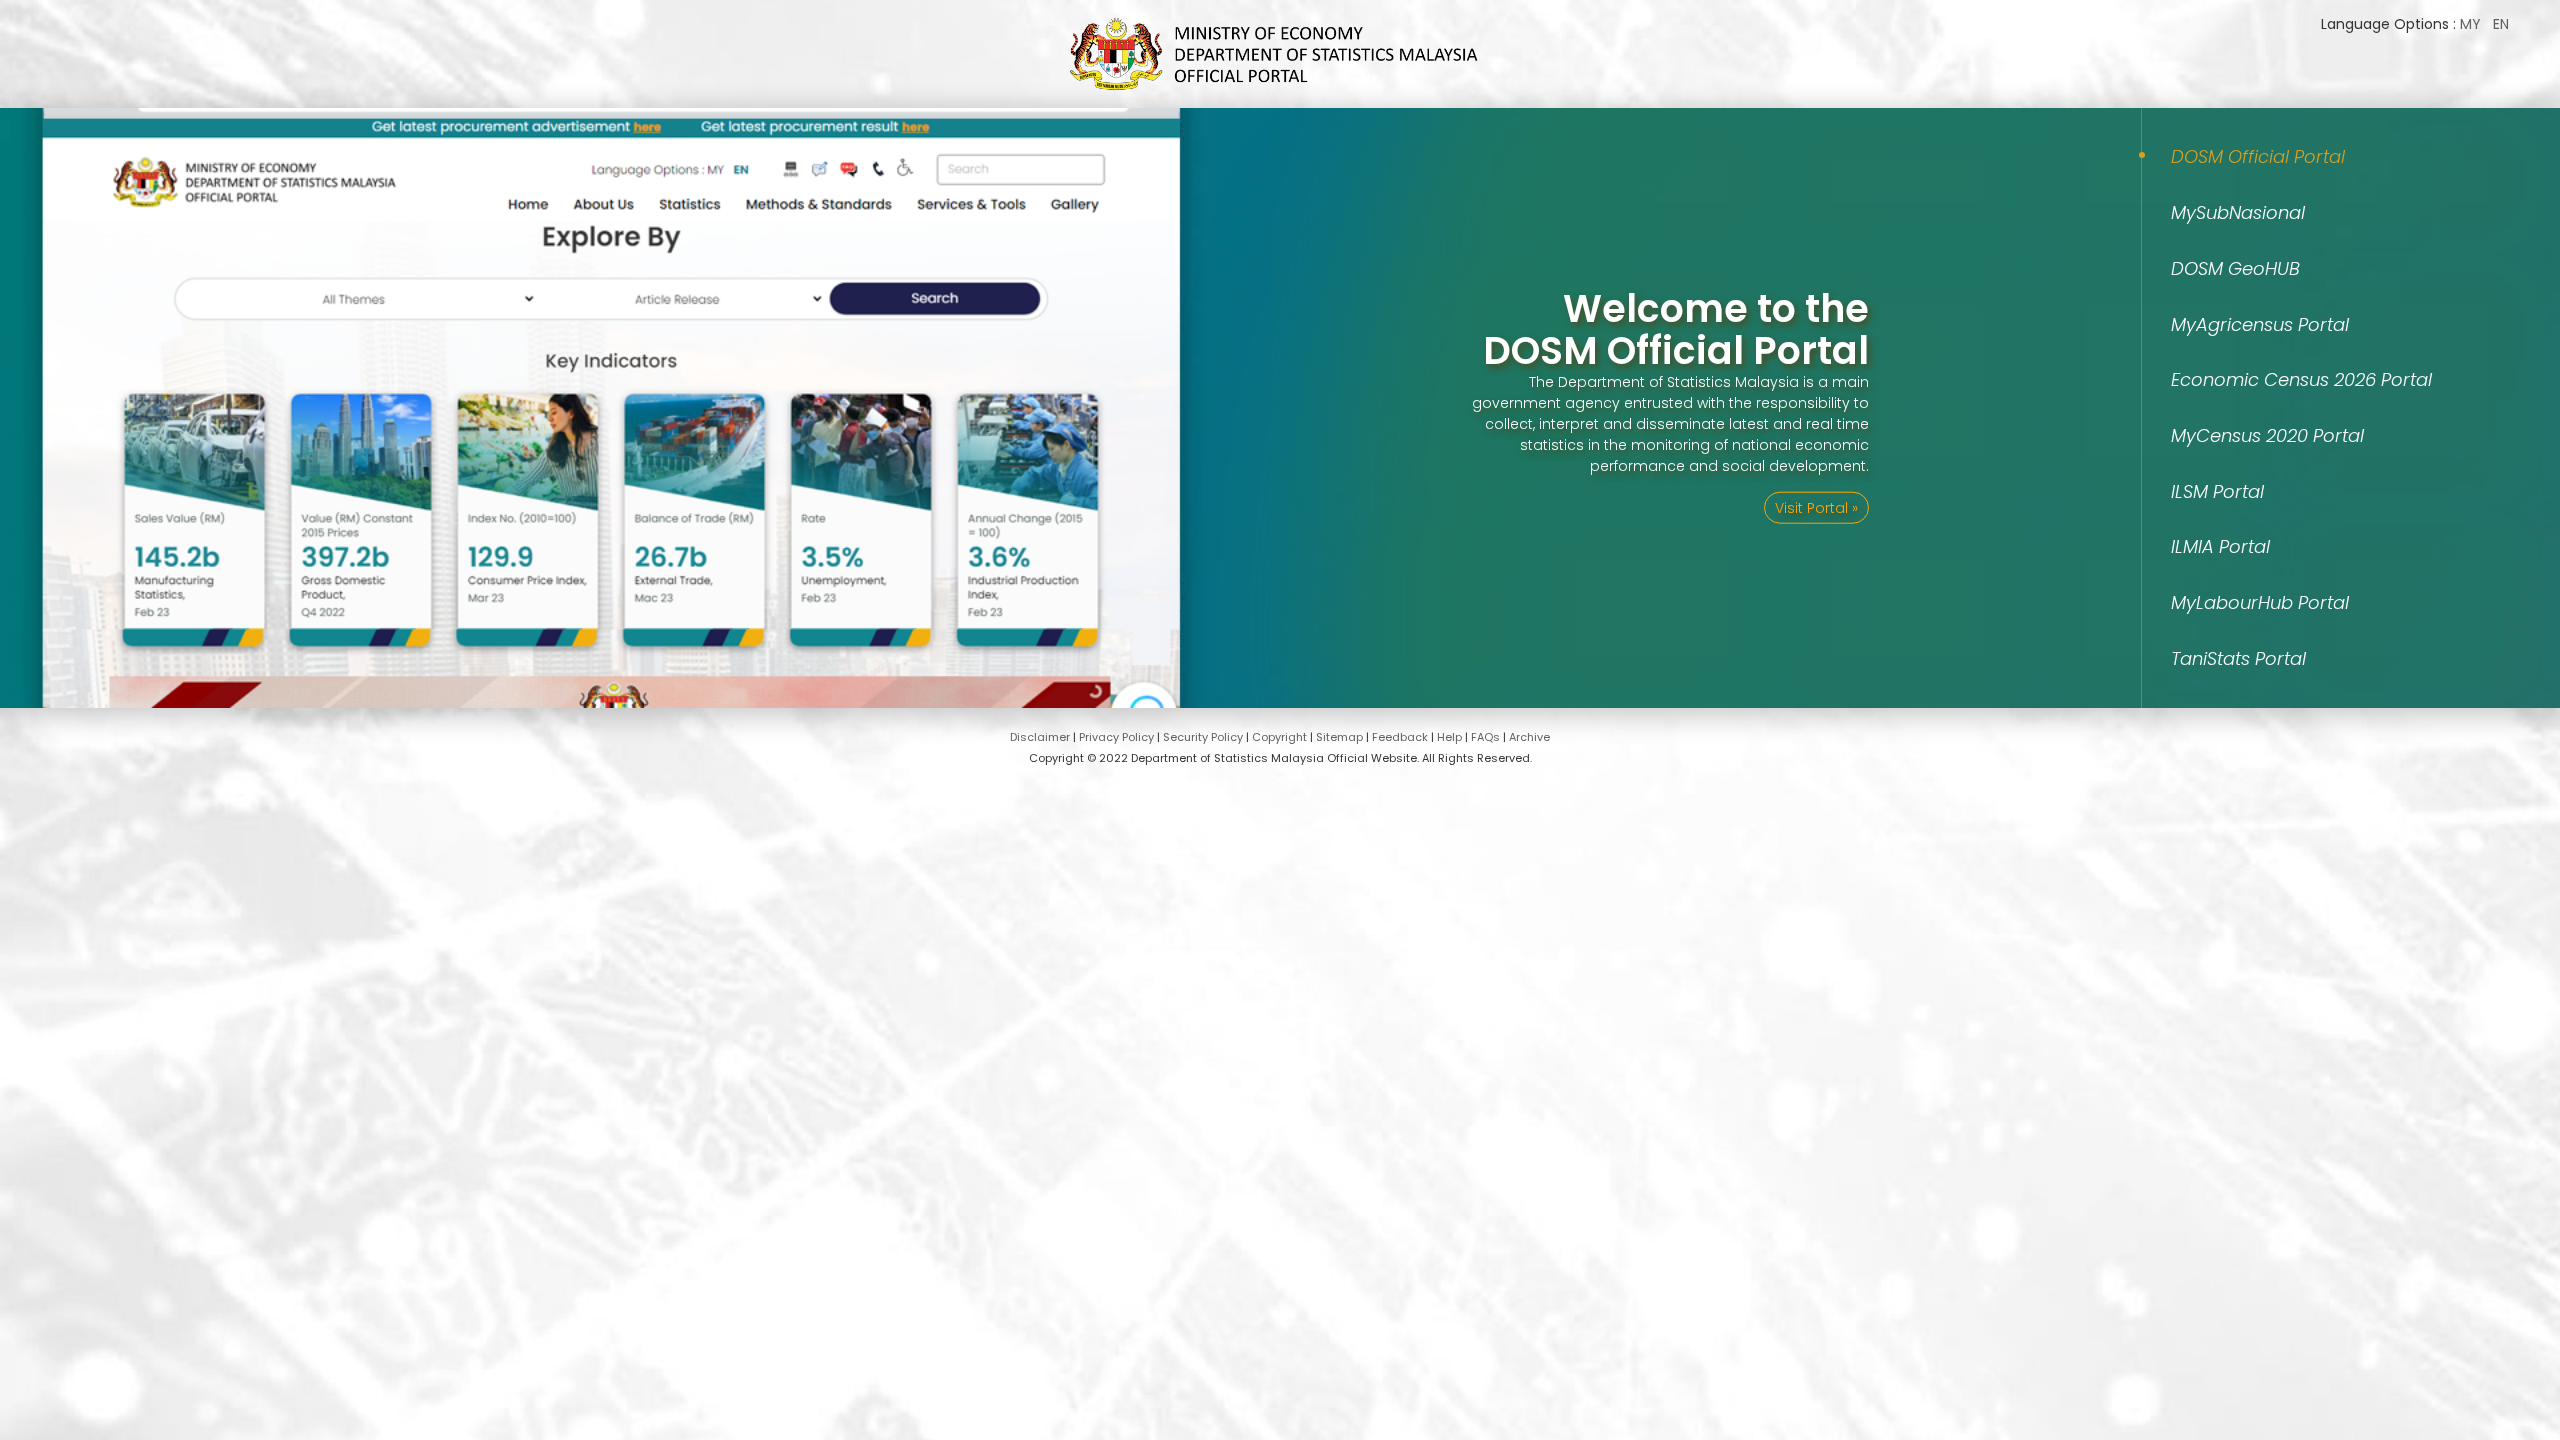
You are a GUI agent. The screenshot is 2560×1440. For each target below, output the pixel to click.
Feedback (1400, 737)
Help (1449, 737)
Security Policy (1203, 737)
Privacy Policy (1116, 737)
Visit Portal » (1816, 507)
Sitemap (1339, 737)
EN (2501, 24)
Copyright (1279, 737)
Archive (1529, 737)
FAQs (1485, 737)
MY (2470, 24)
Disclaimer (1040, 737)
